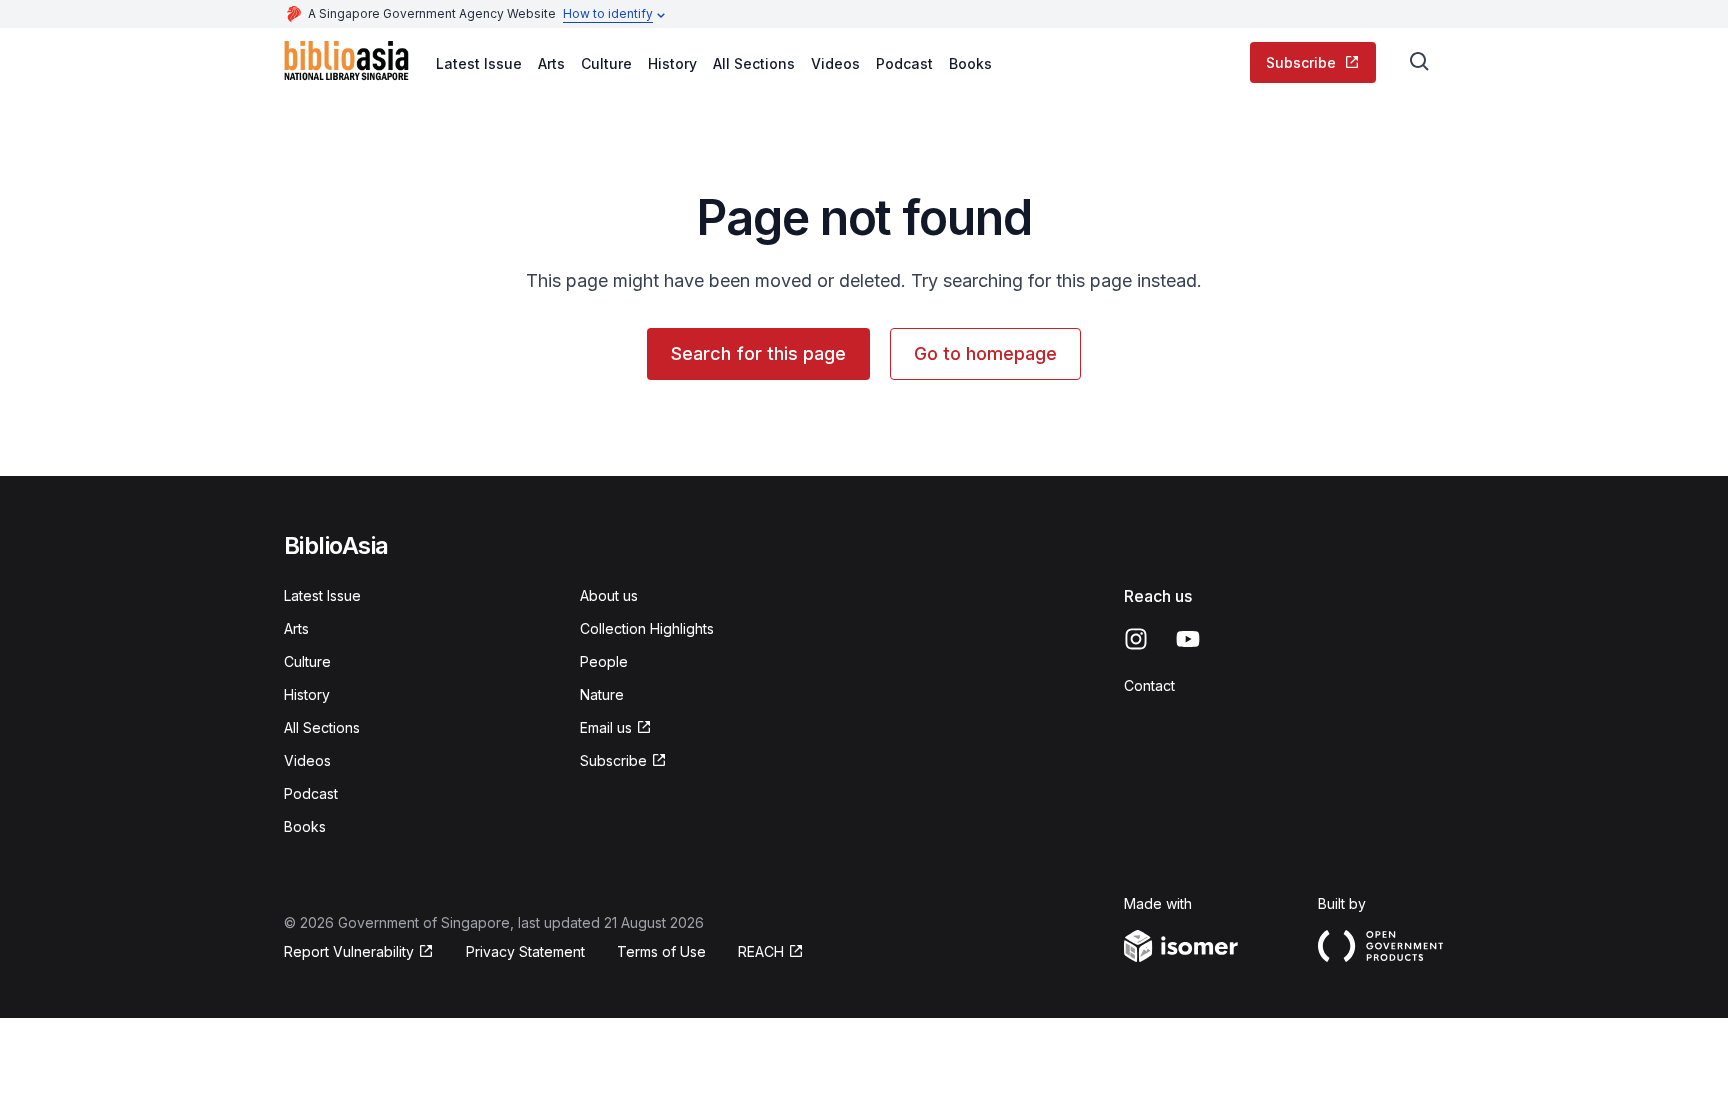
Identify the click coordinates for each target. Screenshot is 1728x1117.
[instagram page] (1136, 639)
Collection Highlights (647, 628)
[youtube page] (1188, 639)
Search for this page (758, 353)
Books (970, 63)
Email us (606, 727)
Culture (606, 63)
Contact (1149, 685)
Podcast (904, 63)
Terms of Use (661, 951)
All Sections (754, 63)
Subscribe (1301, 62)
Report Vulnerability (349, 951)
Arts (551, 63)
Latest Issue (479, 63)
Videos (835, 63)
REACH (761, 951)
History (672, 63)
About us (609, 595)
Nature (602, 694)
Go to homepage (985, 353)
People (604, 661)
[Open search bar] (1420, 62)
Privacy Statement (525, 951)
